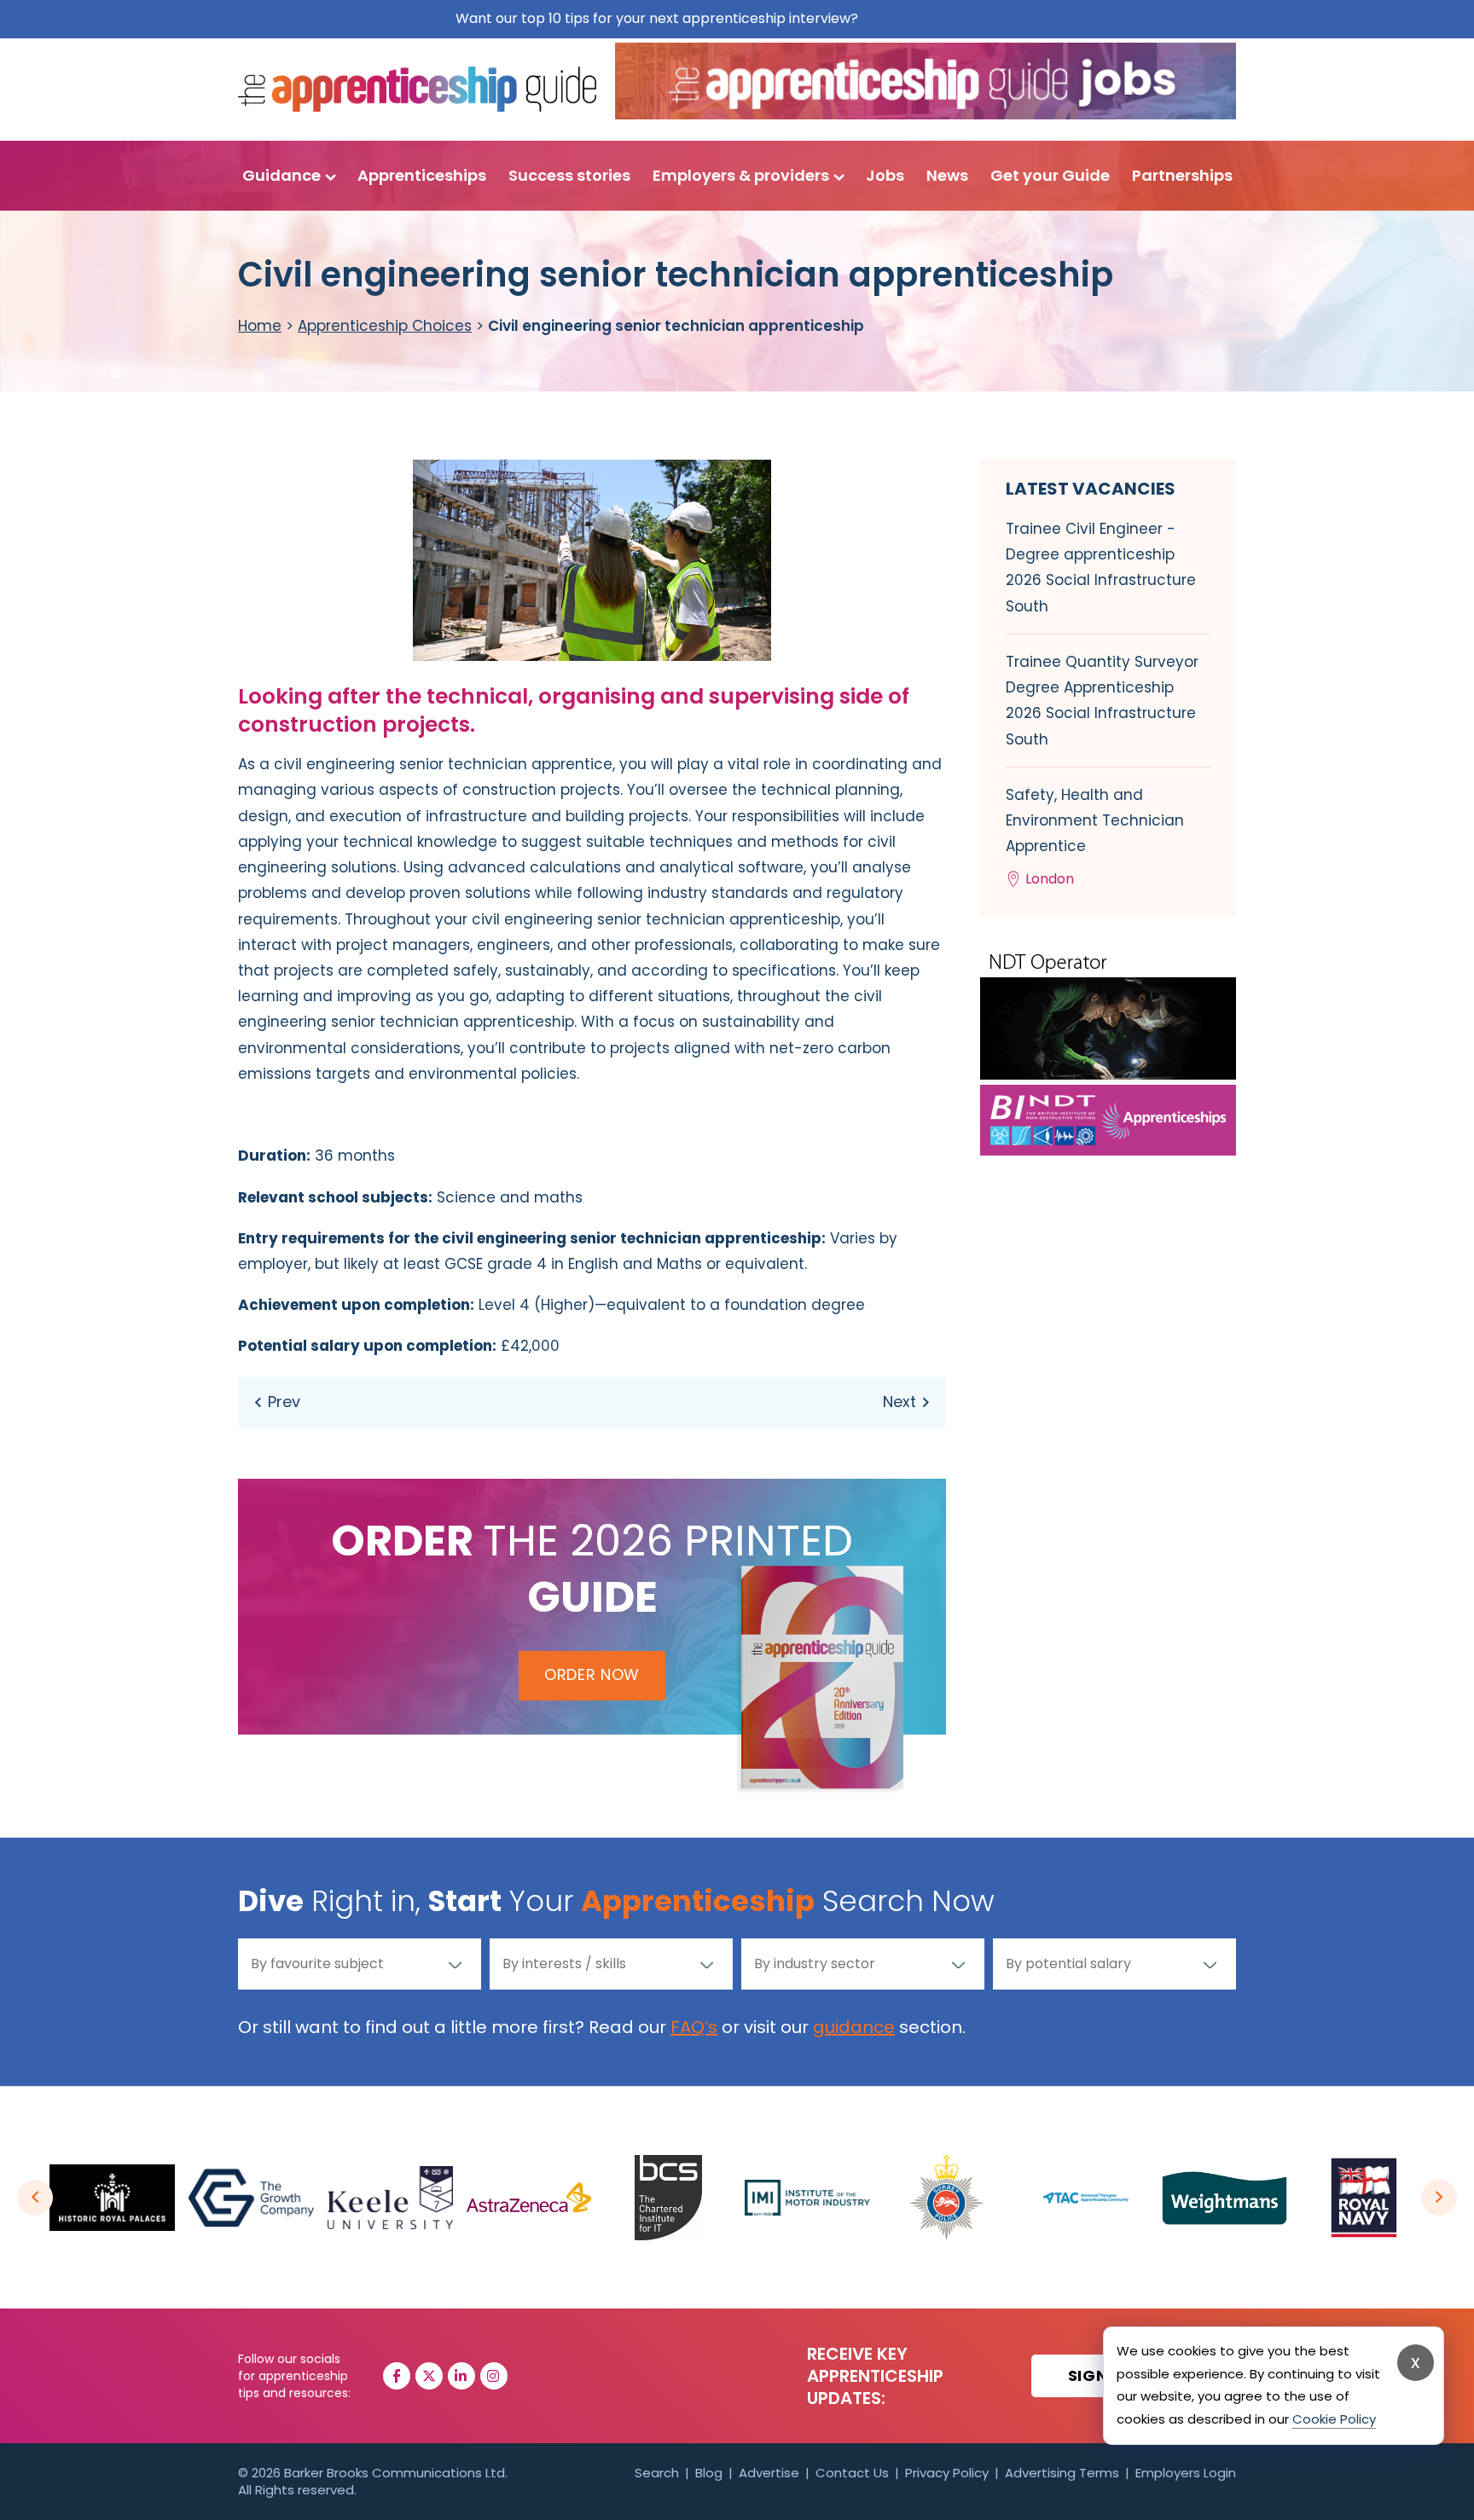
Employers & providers (741, 175)
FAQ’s (694, 2027)
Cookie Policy (1334, 2419)
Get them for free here (940, 18)
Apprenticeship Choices (385, 326)
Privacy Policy (947, 2473)
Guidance (281, 175)
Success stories (569, 175)
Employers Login (1186, 2473)
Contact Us (852, 2473)
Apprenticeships (422, 175)
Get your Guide (1050, 175)
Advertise (769, 2473)
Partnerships (1182, 175)
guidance (854, 2027)
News (947, 175)
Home (260, 326)
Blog (709, 2473)
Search (657, 2473)
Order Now (592, 1674)
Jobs (885, 175)
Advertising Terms (1062, 2473)
